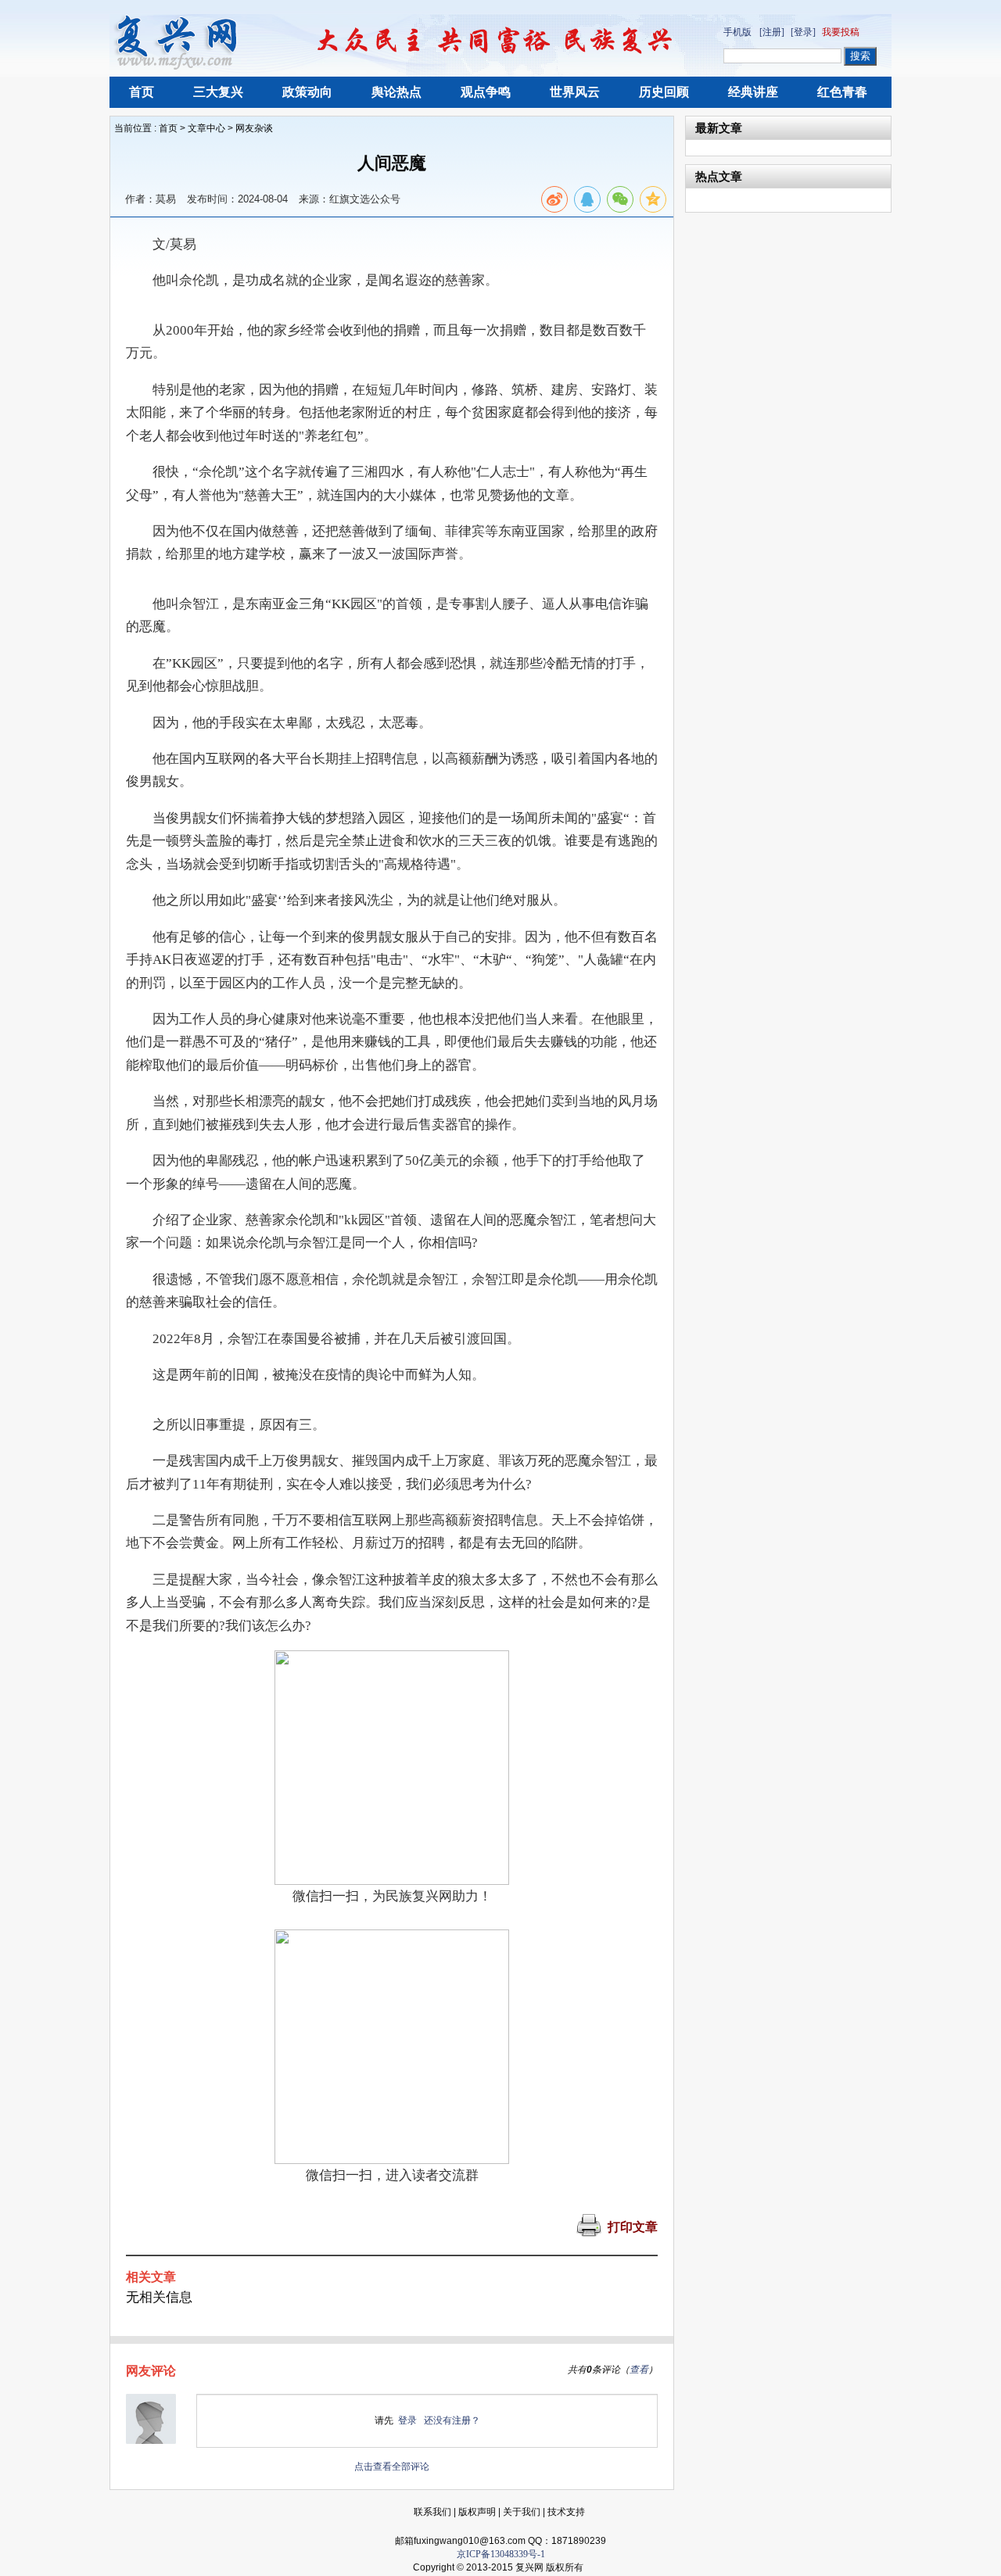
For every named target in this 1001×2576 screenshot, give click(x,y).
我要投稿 (841, 32)
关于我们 (522, 2512)
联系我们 (432, 2512)
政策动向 (307, 92)
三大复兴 (218, 92)
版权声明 (477, 2512)
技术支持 (566, 2512)
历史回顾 (664, 92)
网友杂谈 (254, 128)
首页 (142, 92)
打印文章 (633, 2227)
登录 (407, 2420)
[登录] (803, 32)
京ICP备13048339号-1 (501, 2554)
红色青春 (842, 92)
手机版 (737, 32)
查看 (639, 2370)
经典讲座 (753, 92)
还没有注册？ (452, 2420)
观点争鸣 (486, 92)
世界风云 (575, 92)
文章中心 (206, 128)
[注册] (772, 32)
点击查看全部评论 (392, 2467)
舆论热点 (396, 92)
